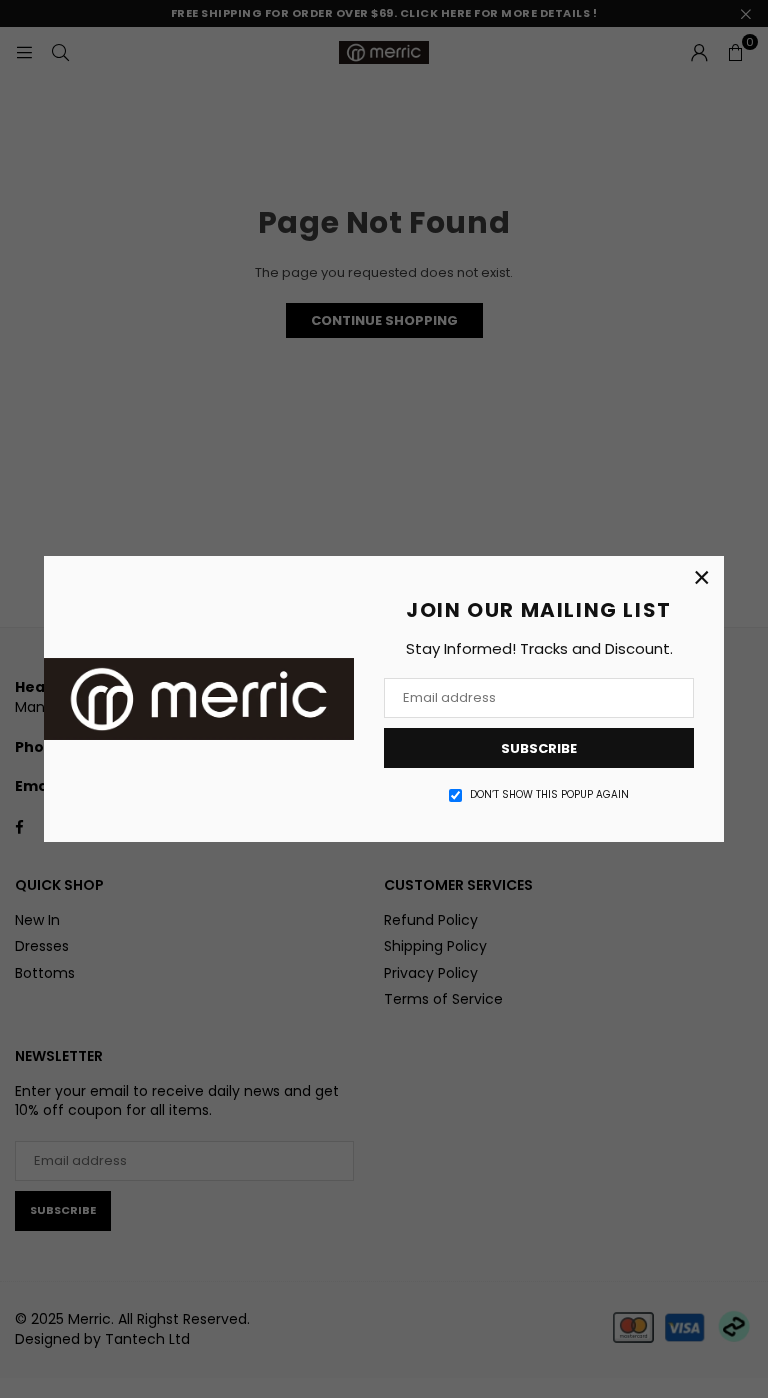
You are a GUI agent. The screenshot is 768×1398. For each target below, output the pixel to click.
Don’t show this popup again (549, 795)
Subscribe (539, 748)
